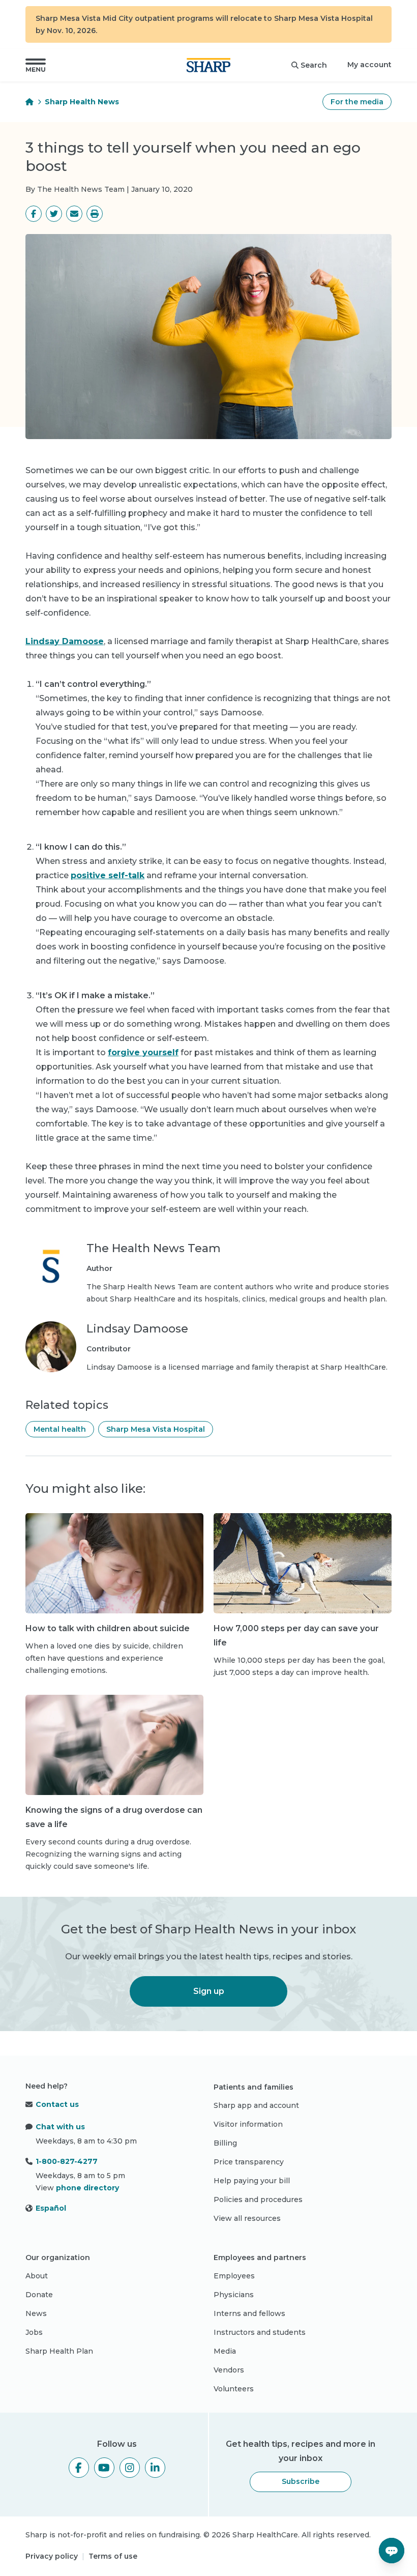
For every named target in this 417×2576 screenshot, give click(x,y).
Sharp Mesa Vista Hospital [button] (156, 1429)
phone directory (87, 2188)
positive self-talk (108, 875)
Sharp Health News (82, 102)
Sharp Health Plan (59, 2351)
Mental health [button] (60, 1429)
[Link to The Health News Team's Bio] (51, 1273)
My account (369, 65)
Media (225, 2351)
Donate (39, 2295)
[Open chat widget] (392, 2551)
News (36, 2313)
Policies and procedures (258, 2199)
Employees (234, 2276)
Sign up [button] (209, 1991)
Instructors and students (260, 2332)
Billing (225, 2143)
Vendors (229, 2370)
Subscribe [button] (301, 2481)
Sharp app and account (256, 2105)
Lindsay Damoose (65, 641)
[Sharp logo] (208, 65)
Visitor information (248, 2124)
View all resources (247, 2218)
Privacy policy (52, 2556)
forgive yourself (143, 1052)
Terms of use (113, 2556)
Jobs (34, 2332)
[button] (36, 65)
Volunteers (234, 2389)
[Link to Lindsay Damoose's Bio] (51, 1347)
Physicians (234, 2295)
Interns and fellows (249, 2313)
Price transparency (249, 2162)
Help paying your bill (252, 2181)
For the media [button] (357, 102)
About (37, 2276)
